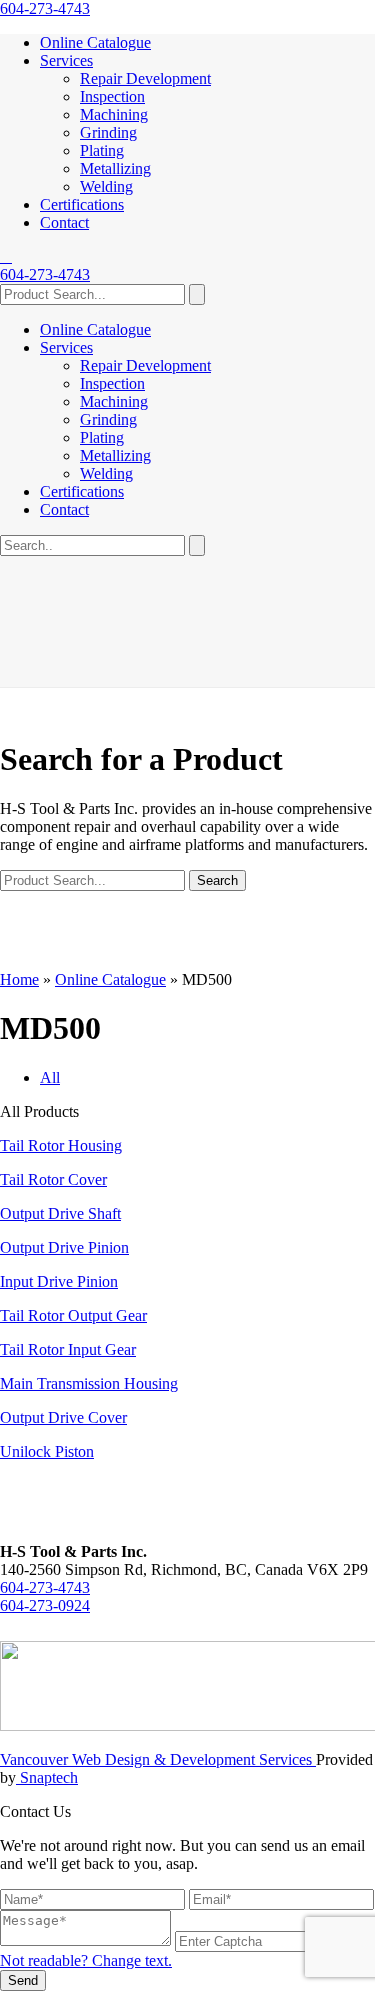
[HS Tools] (6, 256)
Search (217, 880)
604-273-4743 (45, 8)
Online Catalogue (95, 42)
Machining (114, 114)
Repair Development (145, 78)
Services (66, 60)
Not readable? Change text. (86, 1960)
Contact (64, 222)
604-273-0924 (45, 1605)
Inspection (112, 96)
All (50, 1077)
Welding (106, 186)
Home (19, 979)
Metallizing (115, 168)
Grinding (108, 132)
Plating (102, 150)
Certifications (82, 204)
